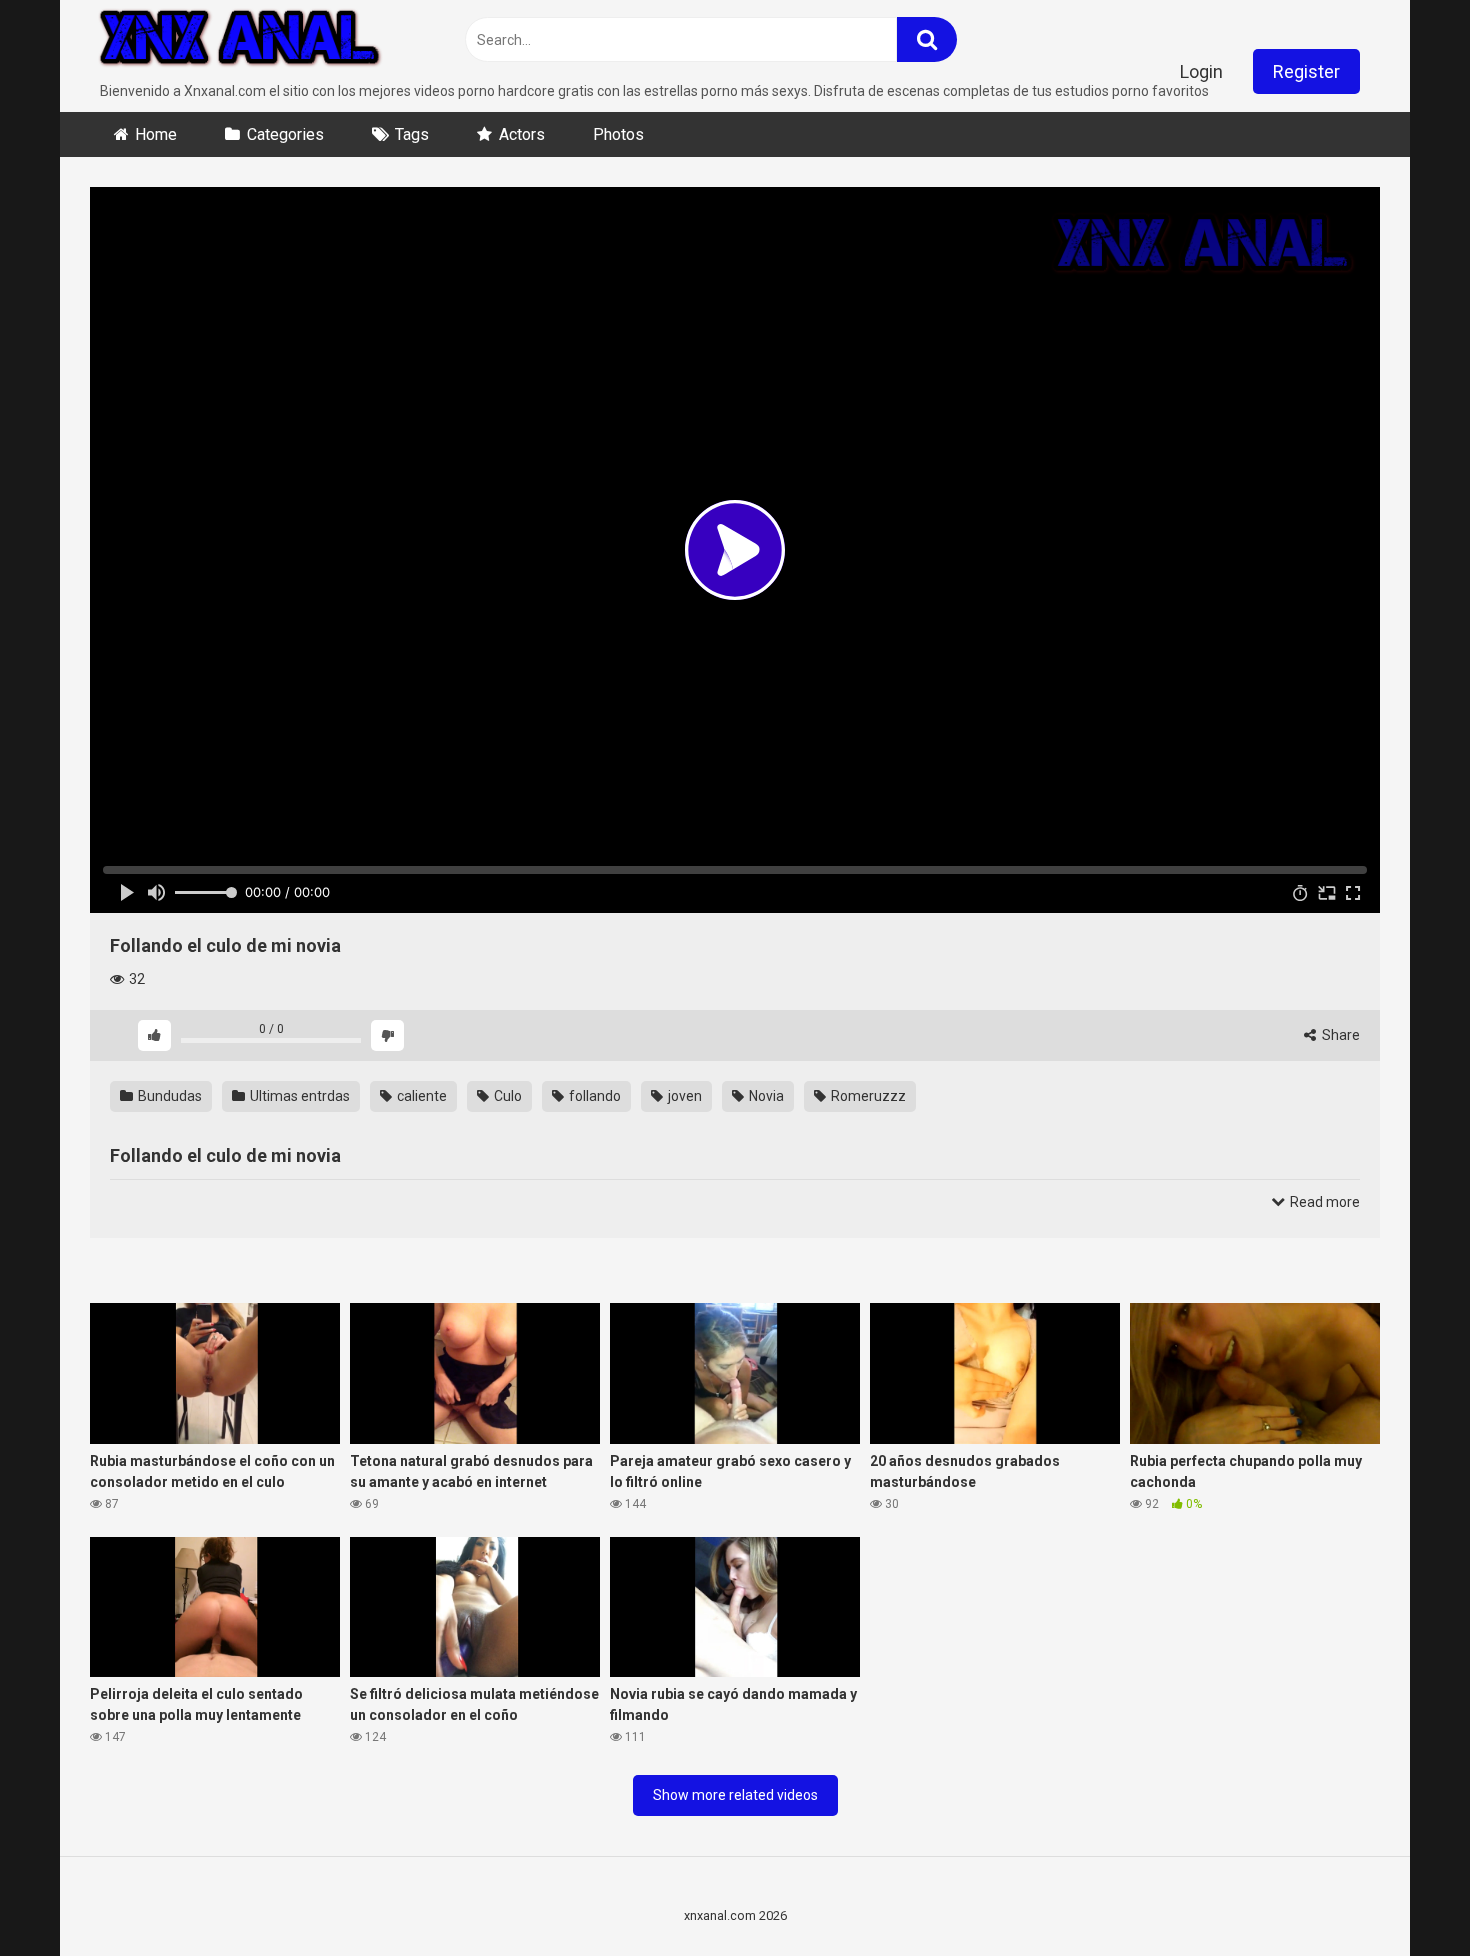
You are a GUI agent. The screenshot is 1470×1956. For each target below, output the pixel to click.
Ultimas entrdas (298, 1096)
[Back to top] (1403, 1895)
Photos (618, 134)
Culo (506, 1096)
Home (156, 134)
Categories (285, 134)
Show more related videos (735, 1795)
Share (1339, 1035)
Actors (522, 134)
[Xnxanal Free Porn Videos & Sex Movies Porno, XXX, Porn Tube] (240, 40)
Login (1201, 71)
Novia (765, 1096)
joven (683, 1096)
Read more (1323, 1202)
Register (1306, 71)
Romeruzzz (867, 1096)
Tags (412, 134)
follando (593, 1096)
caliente (420, 1096)
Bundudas (168, 1096)
